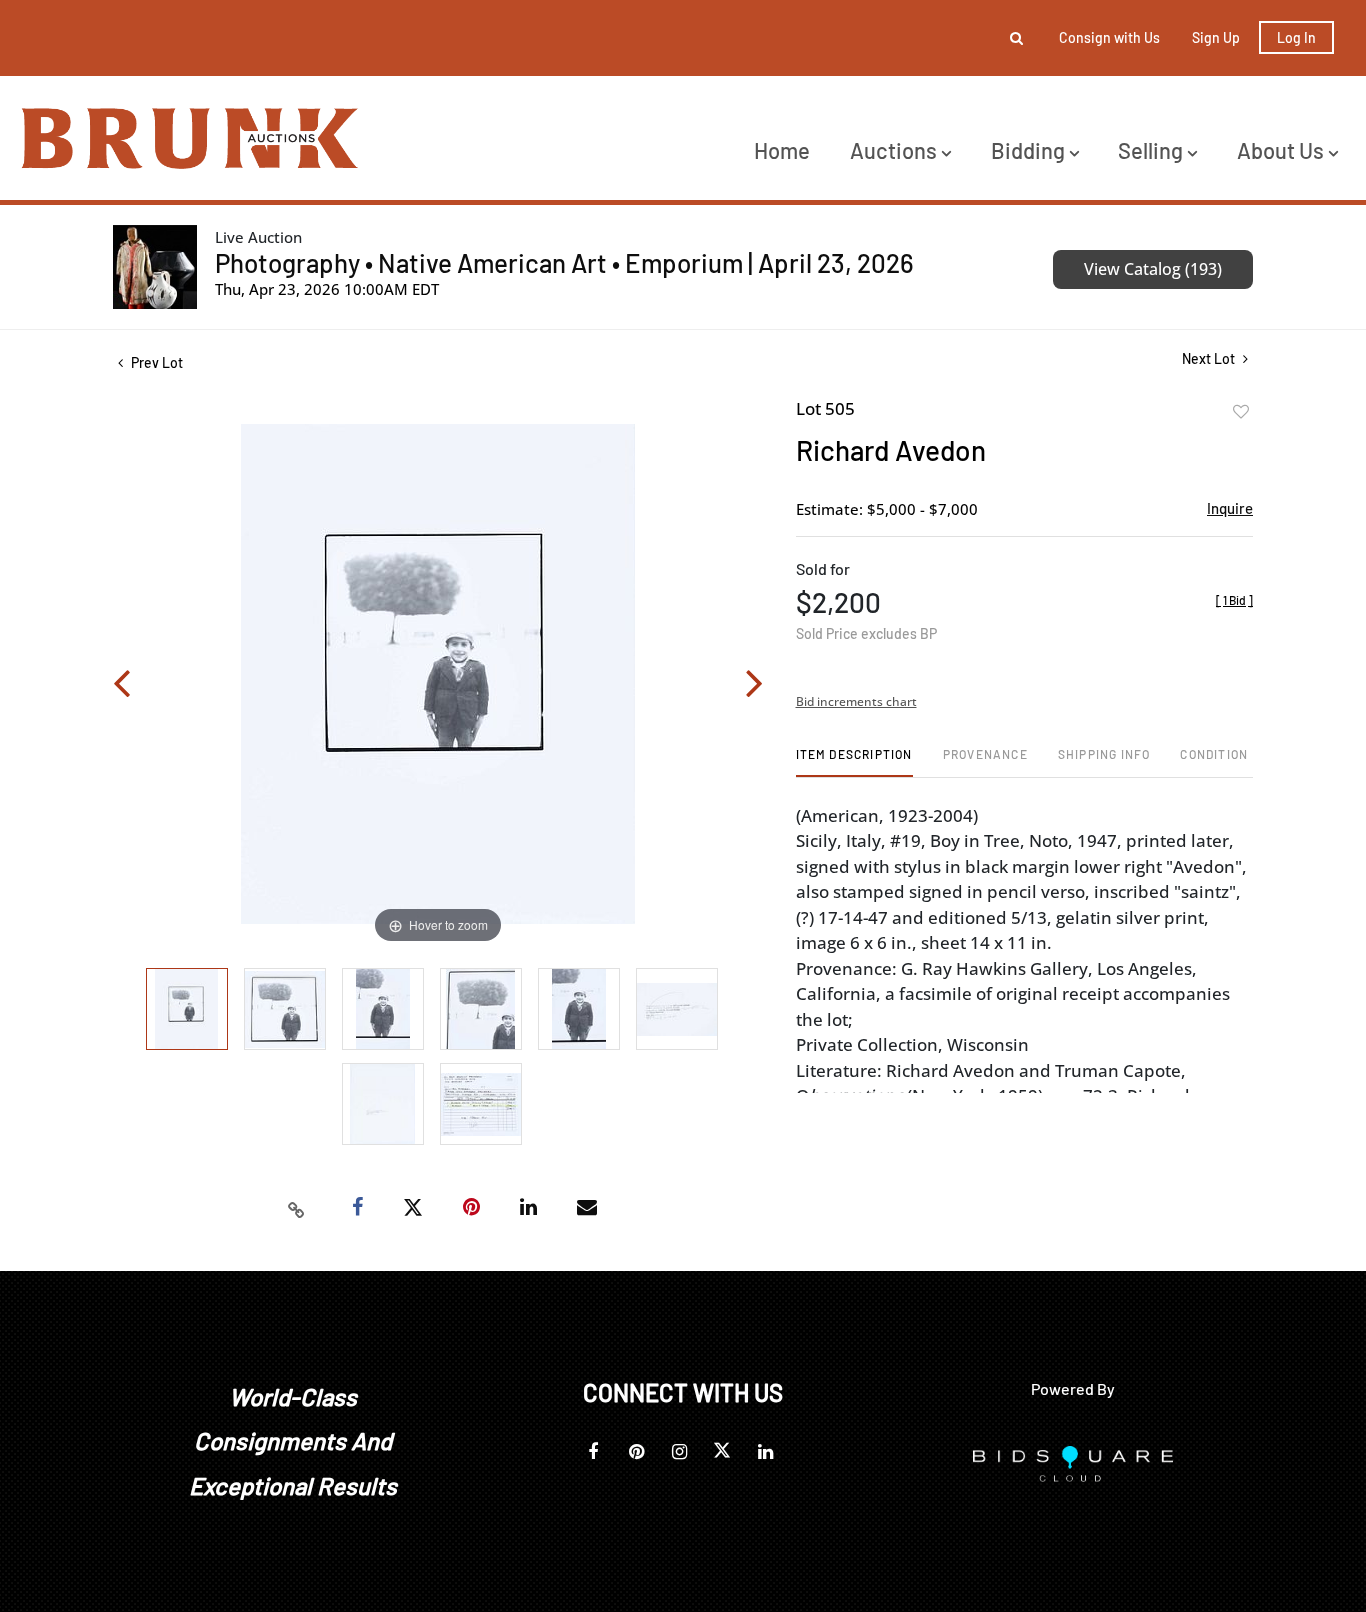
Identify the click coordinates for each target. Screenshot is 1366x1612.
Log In (1296, 37)
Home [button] (782, 150)
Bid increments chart (856, 701)
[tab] (854, 761)
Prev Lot (155, 362)
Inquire (1230, 508)
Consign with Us (1109, 37)
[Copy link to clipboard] (297, 1208)
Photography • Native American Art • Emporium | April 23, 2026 (564, 262)
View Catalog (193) (1153, 269)
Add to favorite (1241, 412)
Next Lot (1210, 358)
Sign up (1216, 37)
